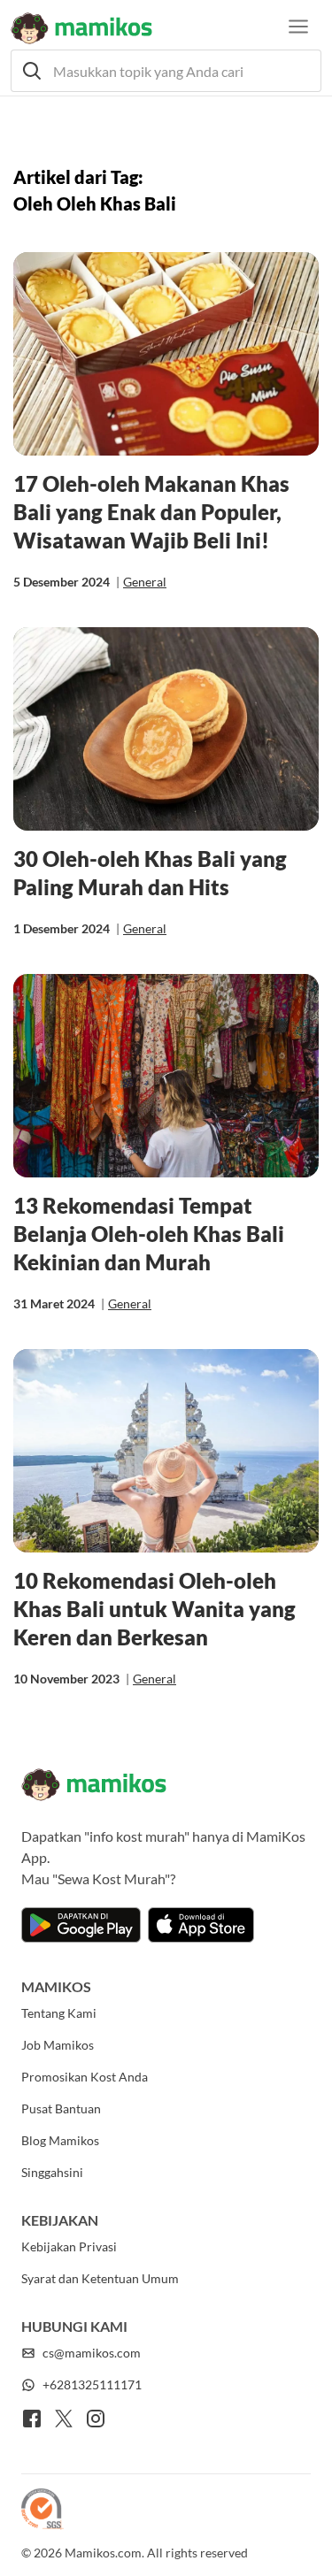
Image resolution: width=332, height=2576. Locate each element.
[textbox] (166, 71)
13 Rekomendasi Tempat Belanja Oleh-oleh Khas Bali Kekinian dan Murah (149, 1234)
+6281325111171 (92, 2384)
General (145, 582)
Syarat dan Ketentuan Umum (100, 2278)
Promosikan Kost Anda (85, 2077)
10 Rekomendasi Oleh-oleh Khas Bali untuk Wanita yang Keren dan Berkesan (154, 1609)
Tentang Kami (59, 2013)
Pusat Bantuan (61, 2108)
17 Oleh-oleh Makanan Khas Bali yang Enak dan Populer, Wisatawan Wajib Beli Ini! (151, 512)
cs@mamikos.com (92, 2353)
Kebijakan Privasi (69, 2246)
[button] (166, 71)
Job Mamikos (58, 2045)
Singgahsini (52, 2172)
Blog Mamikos (60, 2140)
